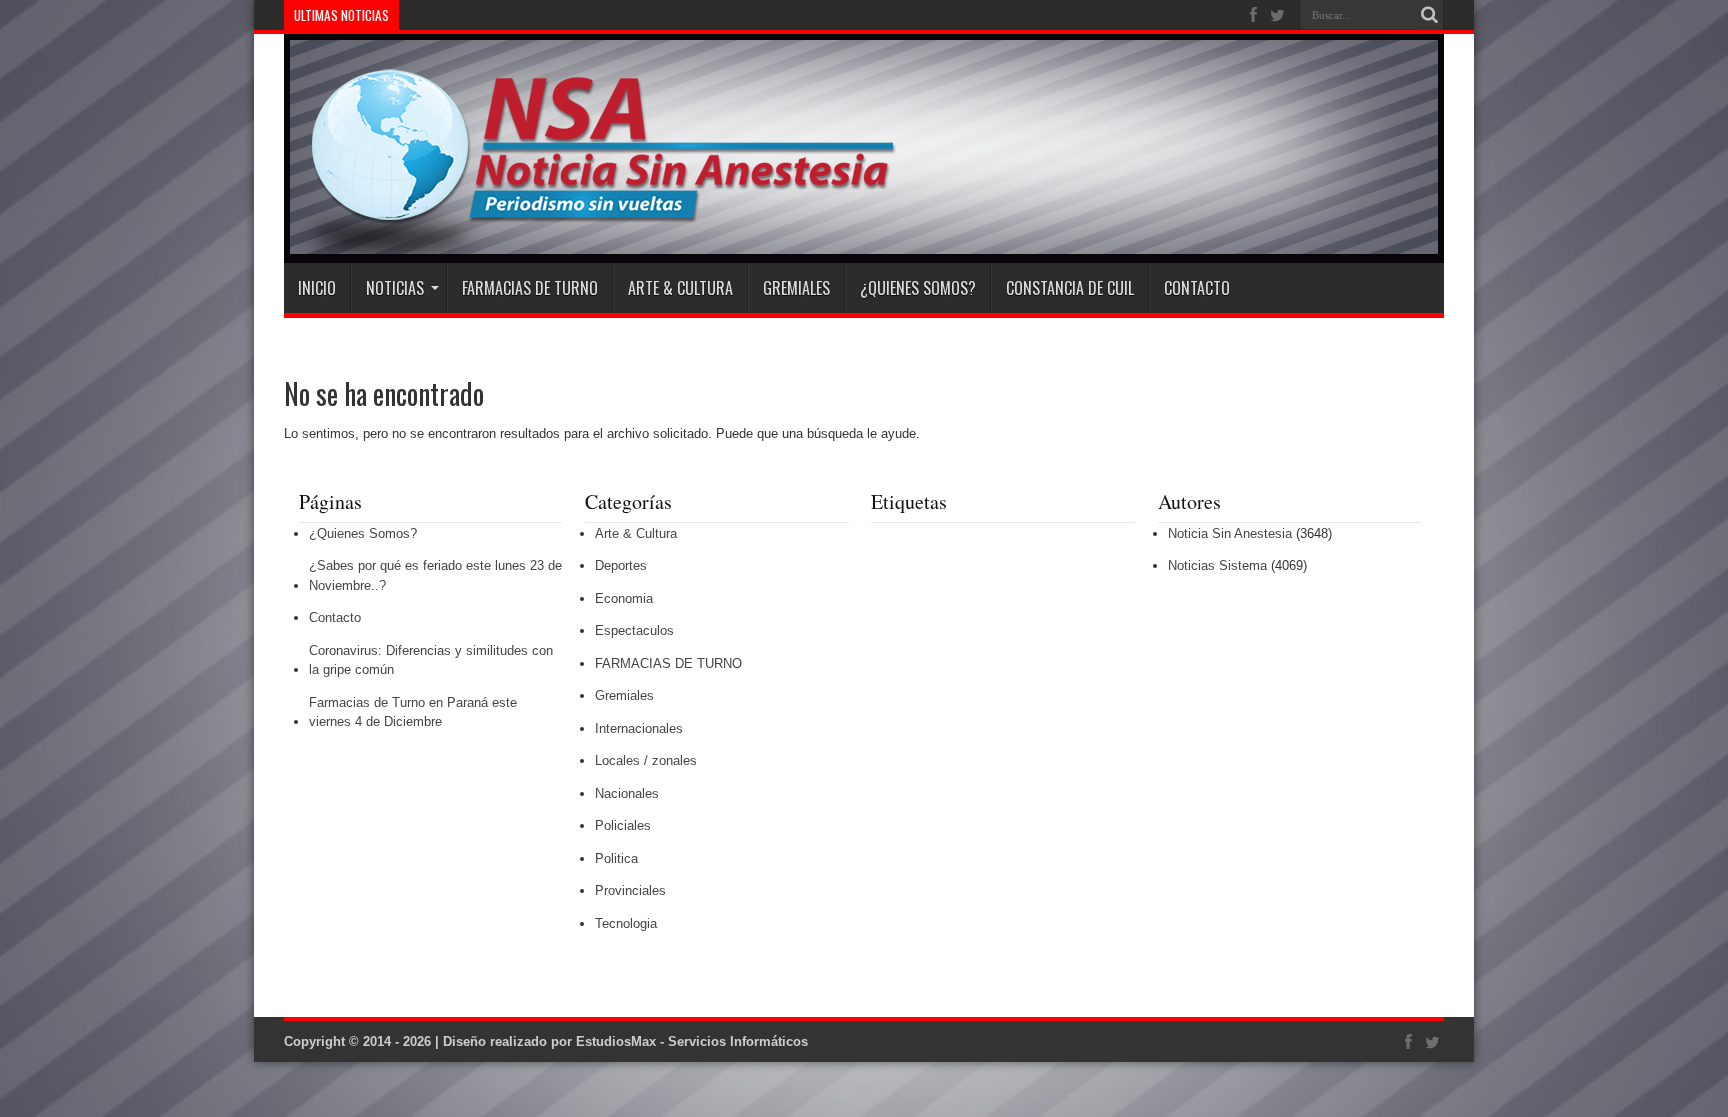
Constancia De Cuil (1070, 288)
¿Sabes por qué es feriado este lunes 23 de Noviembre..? (435, 575)
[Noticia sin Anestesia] (591, 213)
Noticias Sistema (1217, 565)
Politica (616, 858)
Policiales (623, 825)
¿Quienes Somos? (918, 288)
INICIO (317, 288)
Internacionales (639, 728)
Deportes (621, 565)
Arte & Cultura (680, 288)
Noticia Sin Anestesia (1230, 533)
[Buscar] (1429, 15)
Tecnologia (626, 923)
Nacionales (627, 793)
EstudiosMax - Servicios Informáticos (692, 1041)
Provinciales (630, 890)
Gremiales (796, 288)
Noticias (395, 288)
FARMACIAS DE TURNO (530, 288)
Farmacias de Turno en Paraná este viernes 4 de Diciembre (413, 712)
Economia (624, 598)
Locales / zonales (646, 760)
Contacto (1197, 288)
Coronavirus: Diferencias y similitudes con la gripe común (431, 660)
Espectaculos (634, 630)
